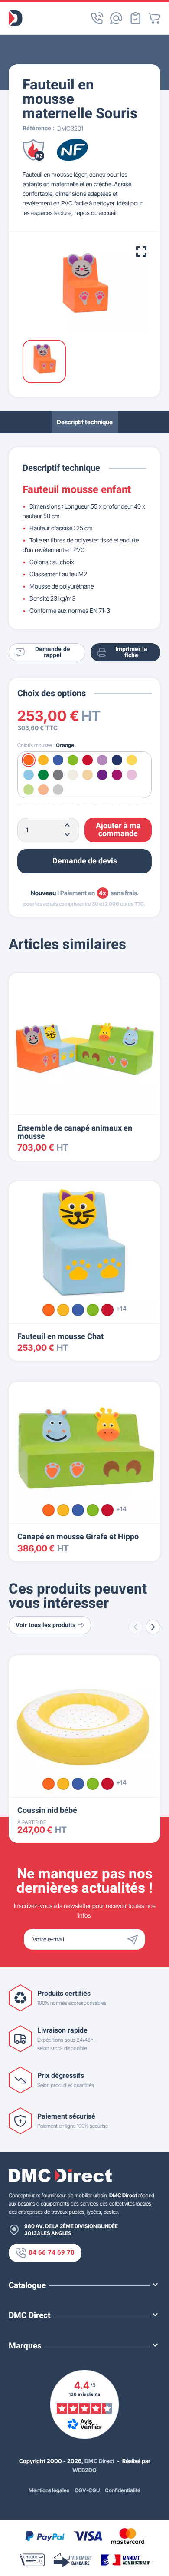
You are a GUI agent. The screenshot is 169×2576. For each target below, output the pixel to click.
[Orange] (49, 1310)
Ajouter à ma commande (118, 830)
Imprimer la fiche (131, 652)
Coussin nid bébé (47, 1810)
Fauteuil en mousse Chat (60, 1337)
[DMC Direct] (16, 18)
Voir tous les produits (45, 1625)
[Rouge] (107, 1310)
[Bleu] (78, 1310)
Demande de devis (85, 861)
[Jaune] (63, 1310)
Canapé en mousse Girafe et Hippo (78, 1537)
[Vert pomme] (93, 1310)
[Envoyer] (135, 1939)
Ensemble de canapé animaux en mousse (75, 1132)
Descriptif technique (85, 422)
